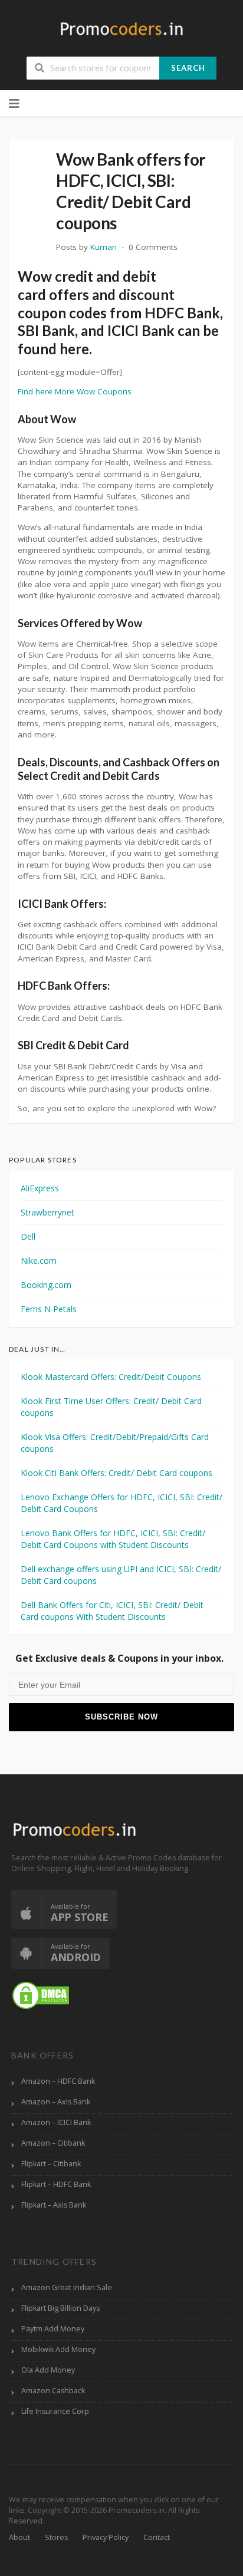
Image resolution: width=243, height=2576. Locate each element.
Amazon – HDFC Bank (58, 2081)
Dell (28, 1236)
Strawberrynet (47, 1212)
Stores (56, 2537)
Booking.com (46, 1285)
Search (188, 68)
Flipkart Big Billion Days (60, 2308)
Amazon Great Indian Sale (67, 2287)
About (19, 2537)
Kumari (104, 247)
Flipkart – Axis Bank (54, 2205)
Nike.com (39, 1261)
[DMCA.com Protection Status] (41, 1994)
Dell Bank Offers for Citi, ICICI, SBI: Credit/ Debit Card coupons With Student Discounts (112, 1611)
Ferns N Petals (49, 1309)
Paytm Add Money (53, 2329)
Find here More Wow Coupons (75, 391)
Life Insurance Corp (55, 2411)
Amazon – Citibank (53, 2143)
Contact (157, 2537)
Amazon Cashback (53, 2391)
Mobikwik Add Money (58, 2349)
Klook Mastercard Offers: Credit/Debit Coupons (111, 1377)
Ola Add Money (48, 2370)
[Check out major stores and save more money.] (122, 29)
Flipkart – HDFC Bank (56, 2184)
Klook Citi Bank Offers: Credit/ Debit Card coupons (116, 1473)
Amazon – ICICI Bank (56, 2122)
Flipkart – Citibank (51, 2164)
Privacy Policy (106, 2537)
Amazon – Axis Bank (56, 2102)
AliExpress (40, 1188)
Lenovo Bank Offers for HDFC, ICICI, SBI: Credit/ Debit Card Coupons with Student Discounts (113, 1539)
